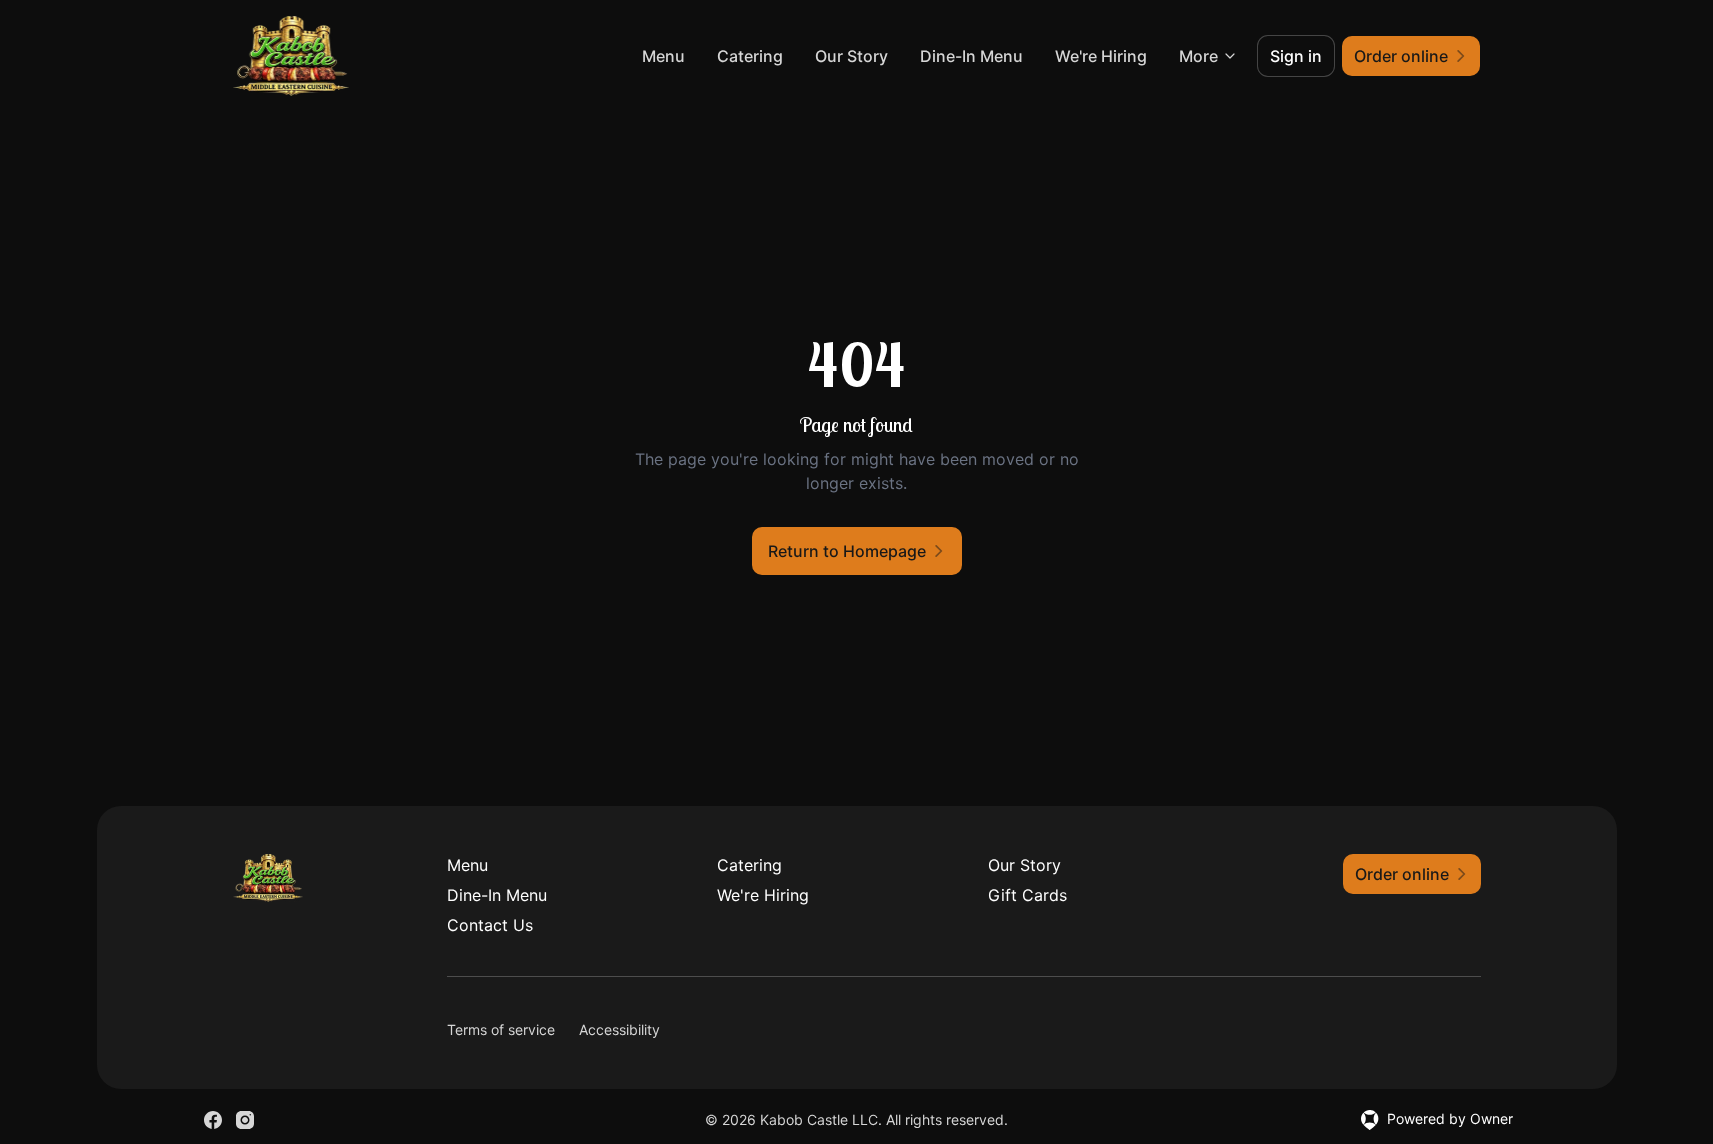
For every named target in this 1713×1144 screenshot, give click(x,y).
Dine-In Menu (971, 56)
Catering (750, 56)
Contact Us (490, 925)
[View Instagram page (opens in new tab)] (245, 1120)
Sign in (1296, 56)
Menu (663, 56)
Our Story (851, 56)
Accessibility (619, 1029)
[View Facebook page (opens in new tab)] (213, 1120)
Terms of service (501, 1029)
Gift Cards (1027, 895)
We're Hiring (1101, 56)
